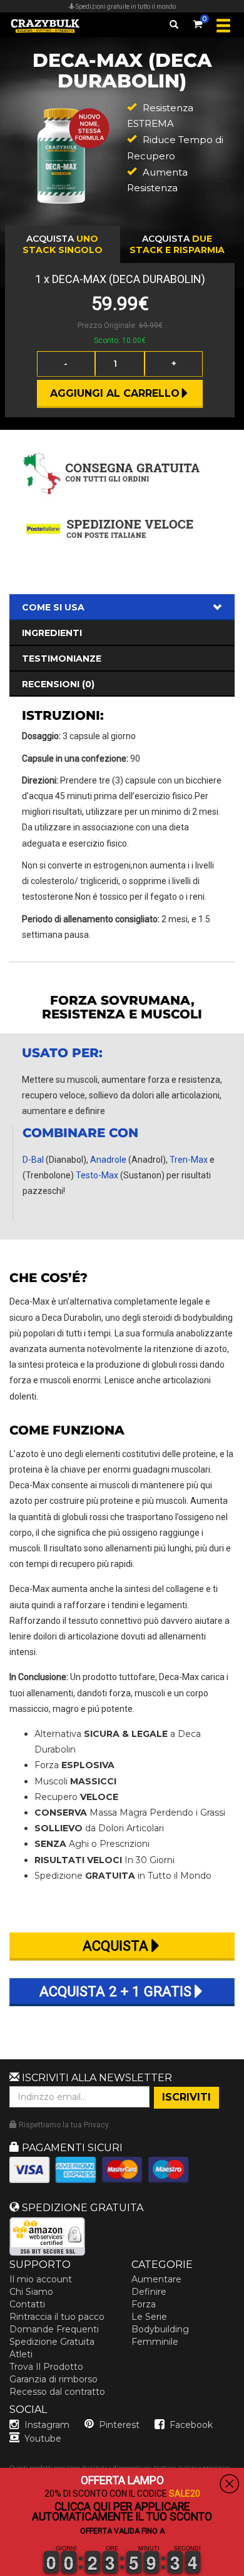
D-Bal (33, 1160)
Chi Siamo (31, 2292)
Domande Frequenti (54, 2329)
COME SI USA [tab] (53, 607)
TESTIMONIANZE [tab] (62, 659)
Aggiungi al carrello (115, 393)
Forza (144, 2304)
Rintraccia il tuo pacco (57, 2317)
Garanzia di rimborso (53, 2379)
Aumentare (156, 2279)
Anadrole (108, 1160)
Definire (149, 2292)
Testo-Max (97, 1175)
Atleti (21, 2354)
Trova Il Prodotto (46, 2367)
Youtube (43, 2439)
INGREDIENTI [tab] (52, 633)
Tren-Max (189, 1160)
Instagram (47, 2425)
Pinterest (119, 2425)
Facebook (191, 2425)
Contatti (27, 2304)
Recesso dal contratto (57, 2392)
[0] (198, 22)
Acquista (63, 244)
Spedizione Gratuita (52, 2342)
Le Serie (149, 2317)
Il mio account (41, 2279)
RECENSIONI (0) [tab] (58, 684)
